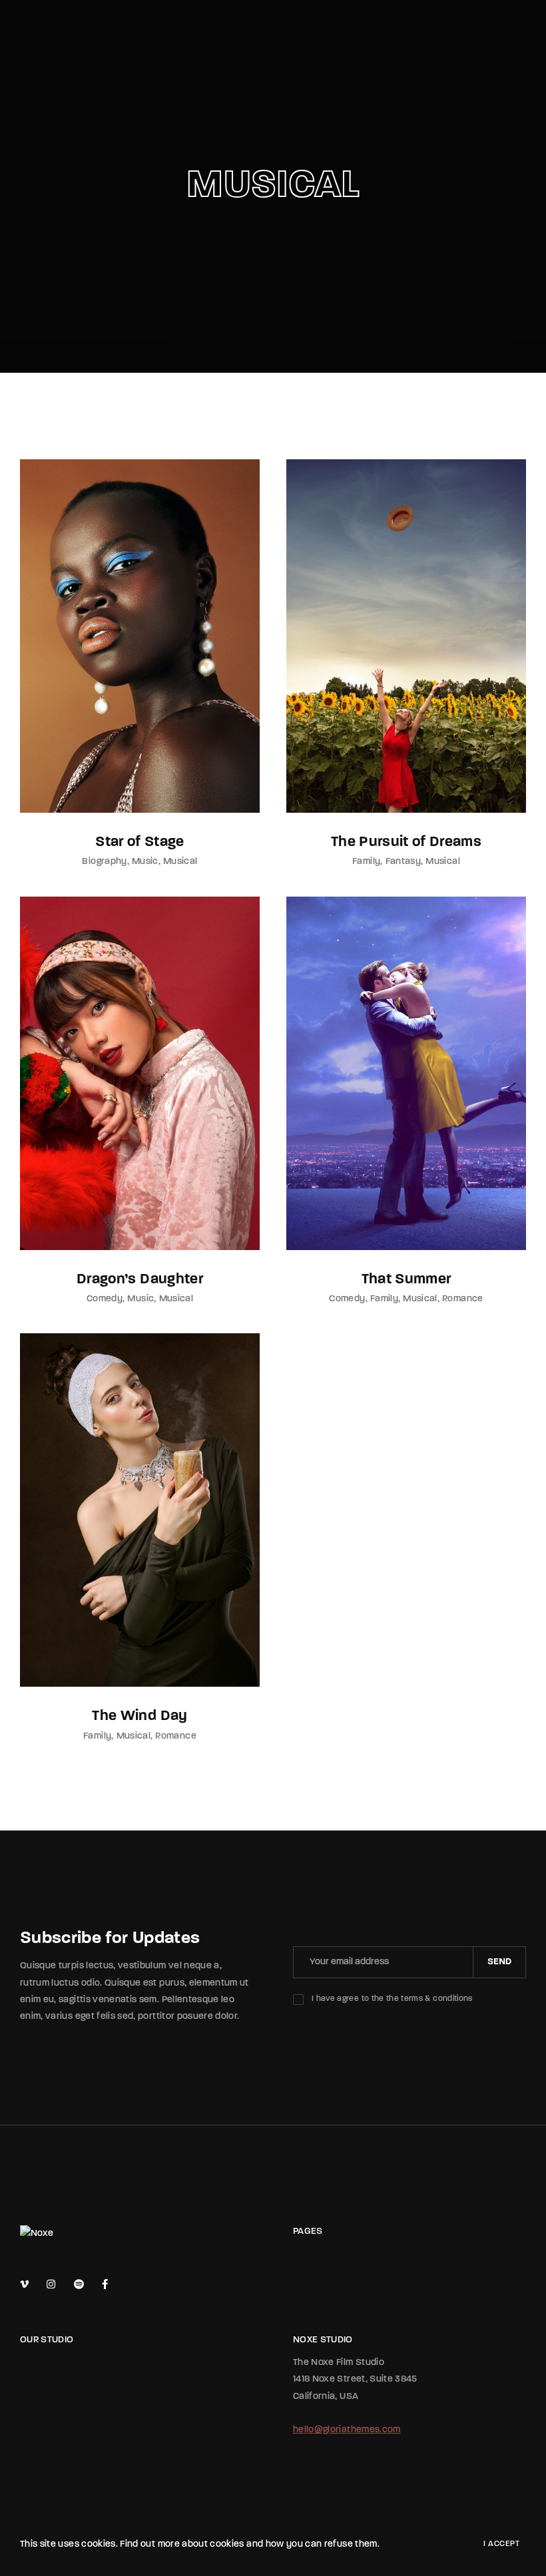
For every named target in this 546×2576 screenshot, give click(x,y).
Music (145, 862)
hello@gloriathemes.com (347, 2430)
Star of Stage (140, 842)
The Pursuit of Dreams (406, 842)
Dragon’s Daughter (140, 1280)
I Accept (501, 2544)
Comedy (105, 1299)
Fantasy (403, 862)
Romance (462, 1299)
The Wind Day (139, 1716)
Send (499, 1962)
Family (366, 862)
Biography (104, 862)
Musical (180, 862)
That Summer (407, 1280)
